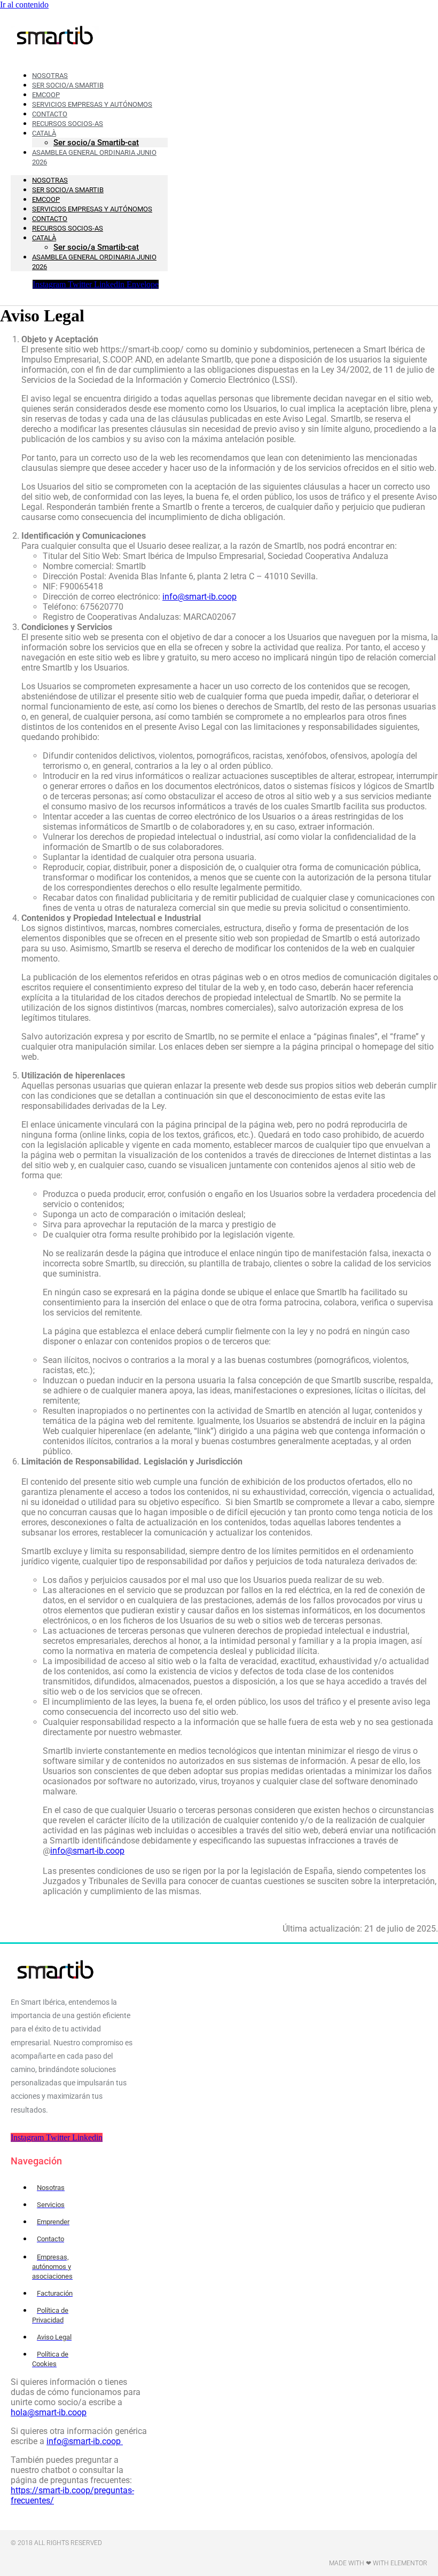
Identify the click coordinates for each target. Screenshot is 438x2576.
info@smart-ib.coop (200, 597)
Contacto (50, 219)
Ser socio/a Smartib (68, 190)
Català (44, 238)
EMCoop (46, 199)
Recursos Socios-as (68, 124)
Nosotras (50, 180)
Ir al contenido (24, 5)
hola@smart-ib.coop (49, 2412)
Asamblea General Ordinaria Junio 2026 (94, 157)
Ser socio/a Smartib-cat (96, 247)
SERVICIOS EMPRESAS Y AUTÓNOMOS (92, 209)
